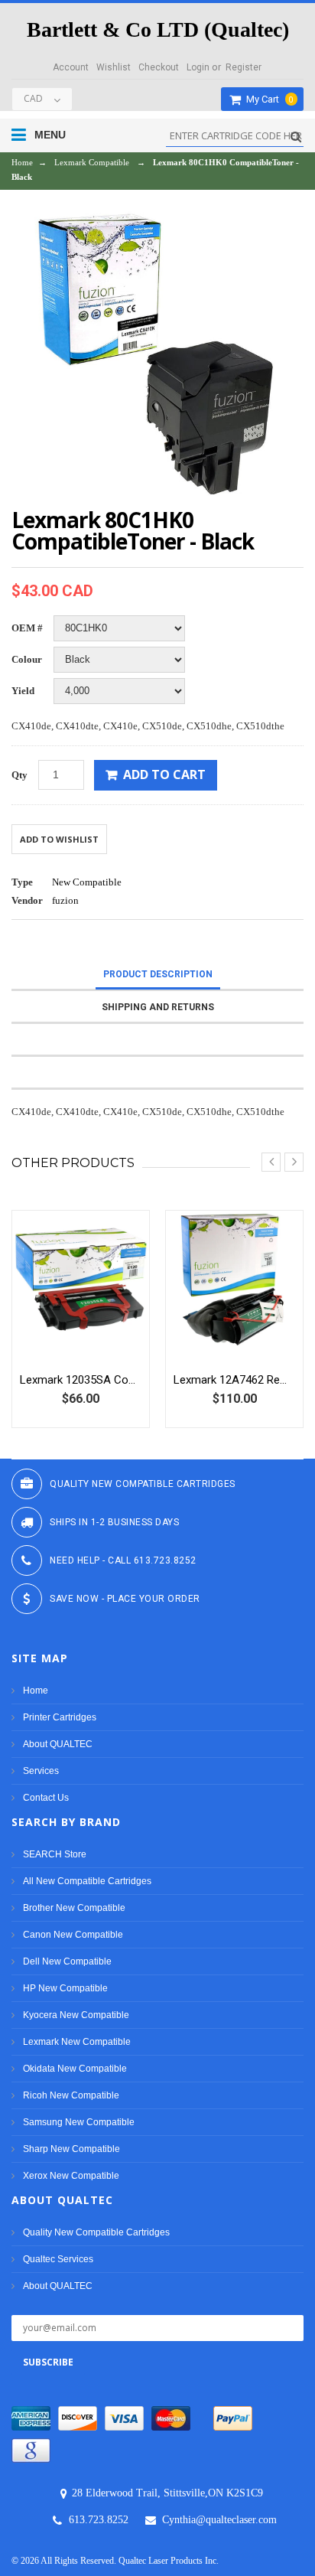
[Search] (294, 137)
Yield (23, 691)
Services (41, 1771)
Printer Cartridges (60, 1717)
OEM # (27, 628)
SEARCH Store (55, 1854)
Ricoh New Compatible (71, 2095)
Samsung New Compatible (79, 2122)
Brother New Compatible (74, 1908)
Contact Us (46, 1798)
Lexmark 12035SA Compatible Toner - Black (81, 1380)
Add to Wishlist (59, 839)
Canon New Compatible (73, 1935)
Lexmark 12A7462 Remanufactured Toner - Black (234, 1380)
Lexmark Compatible (92, 162)
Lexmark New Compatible (77, 2042)
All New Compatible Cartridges (87, 1881)
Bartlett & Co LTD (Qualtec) (158, 29)
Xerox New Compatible (71, 2176)
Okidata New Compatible (75, 2069)
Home (22, 162)
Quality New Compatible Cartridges (96, 2232)
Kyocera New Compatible (76, 2015)
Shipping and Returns (158, 1007)
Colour (27, 659)
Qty (19, 775)
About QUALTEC (58, 1744)
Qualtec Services (58, 2259)
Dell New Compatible (67, 1961)
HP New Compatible (65, 1988)
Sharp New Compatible (71, 2149)
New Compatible (87, 882)
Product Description (158, 974)
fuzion (65, 900)
